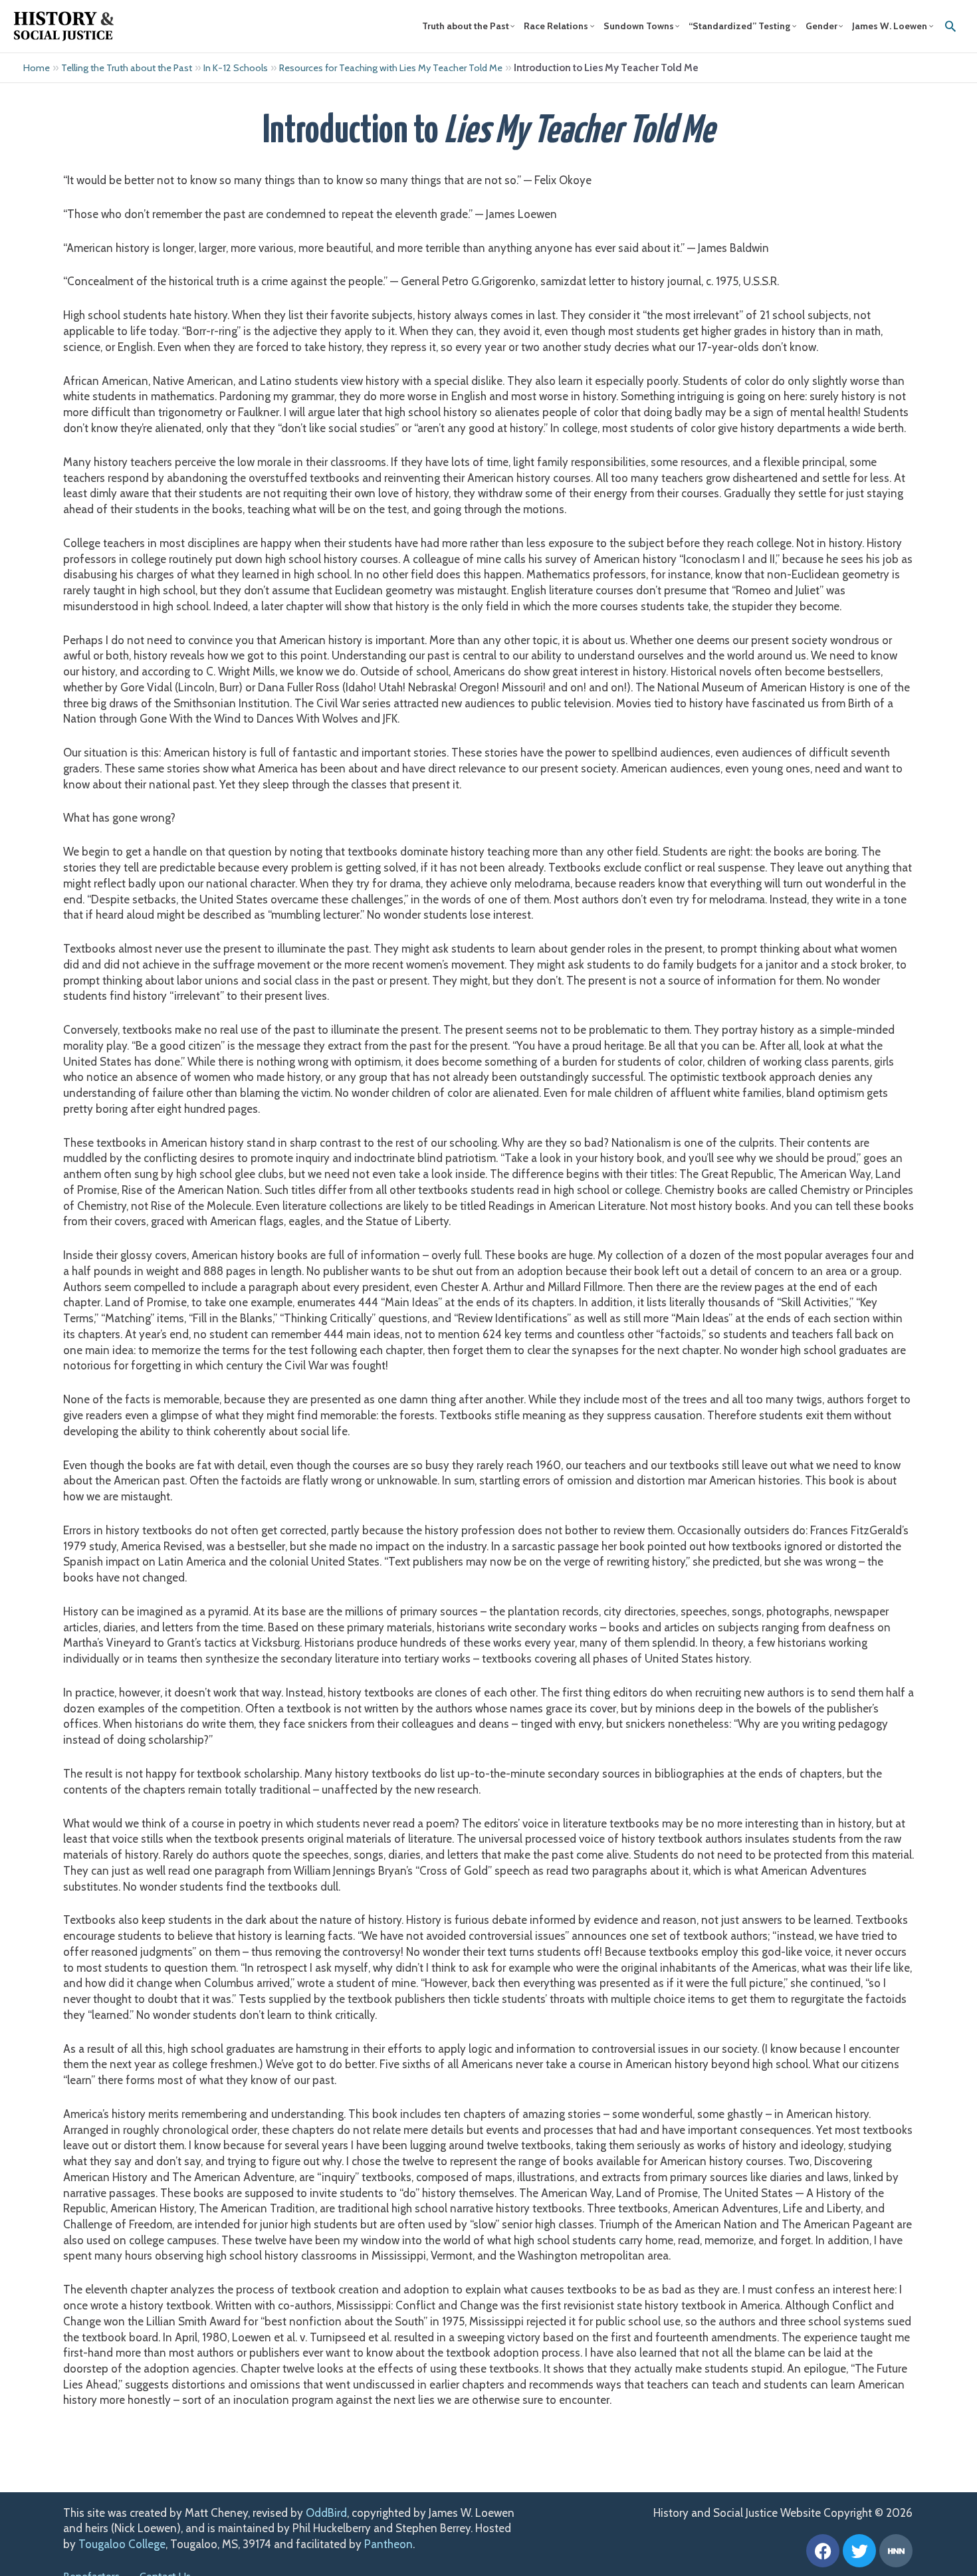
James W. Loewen (890, 26)
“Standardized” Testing (739, 26)
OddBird (326, 2513)
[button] (950, 26)
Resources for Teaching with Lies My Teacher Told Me (391, 68)
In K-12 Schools (236, 68)
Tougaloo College (122, 2544)
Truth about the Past (466, 26)
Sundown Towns (639, 26)
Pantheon (388, 2544)
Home (37, 68)
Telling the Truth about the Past (127, 68)
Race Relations (556, 26)
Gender (821, 26)
